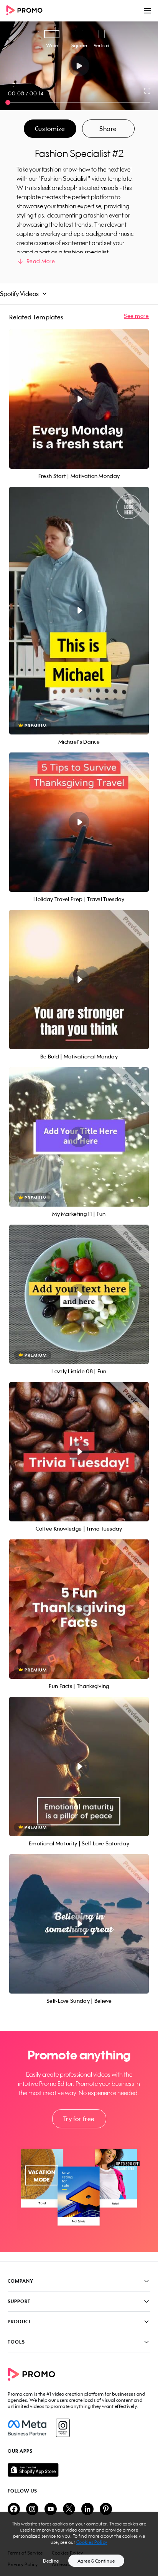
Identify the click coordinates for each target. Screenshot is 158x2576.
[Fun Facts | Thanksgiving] (79, 1609)
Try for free (79, 2119)
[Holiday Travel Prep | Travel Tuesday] (79, 822)
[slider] (8, 102)
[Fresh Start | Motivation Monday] (79, 399)
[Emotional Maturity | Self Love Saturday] (79, 1766)
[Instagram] (63, 2428)
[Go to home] (27, 11)
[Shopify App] (79, 2470)
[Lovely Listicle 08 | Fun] (79, 1294)
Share (108, 129)
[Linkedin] (87, 2510)
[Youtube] (51, 2510)
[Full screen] (148, 91)
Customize (50, 129)
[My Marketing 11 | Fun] (79, 1137)
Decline (51, 2561)
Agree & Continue (96, 2561)
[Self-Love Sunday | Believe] (79, 1924)
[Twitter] (69, 2510)
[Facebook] (27, 2428)
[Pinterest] (106, 2510)
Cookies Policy (92, 2542)
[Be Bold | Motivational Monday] (79, 980)
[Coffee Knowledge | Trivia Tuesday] (79, 1452)
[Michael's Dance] (79, 611)
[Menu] (147, 11)
